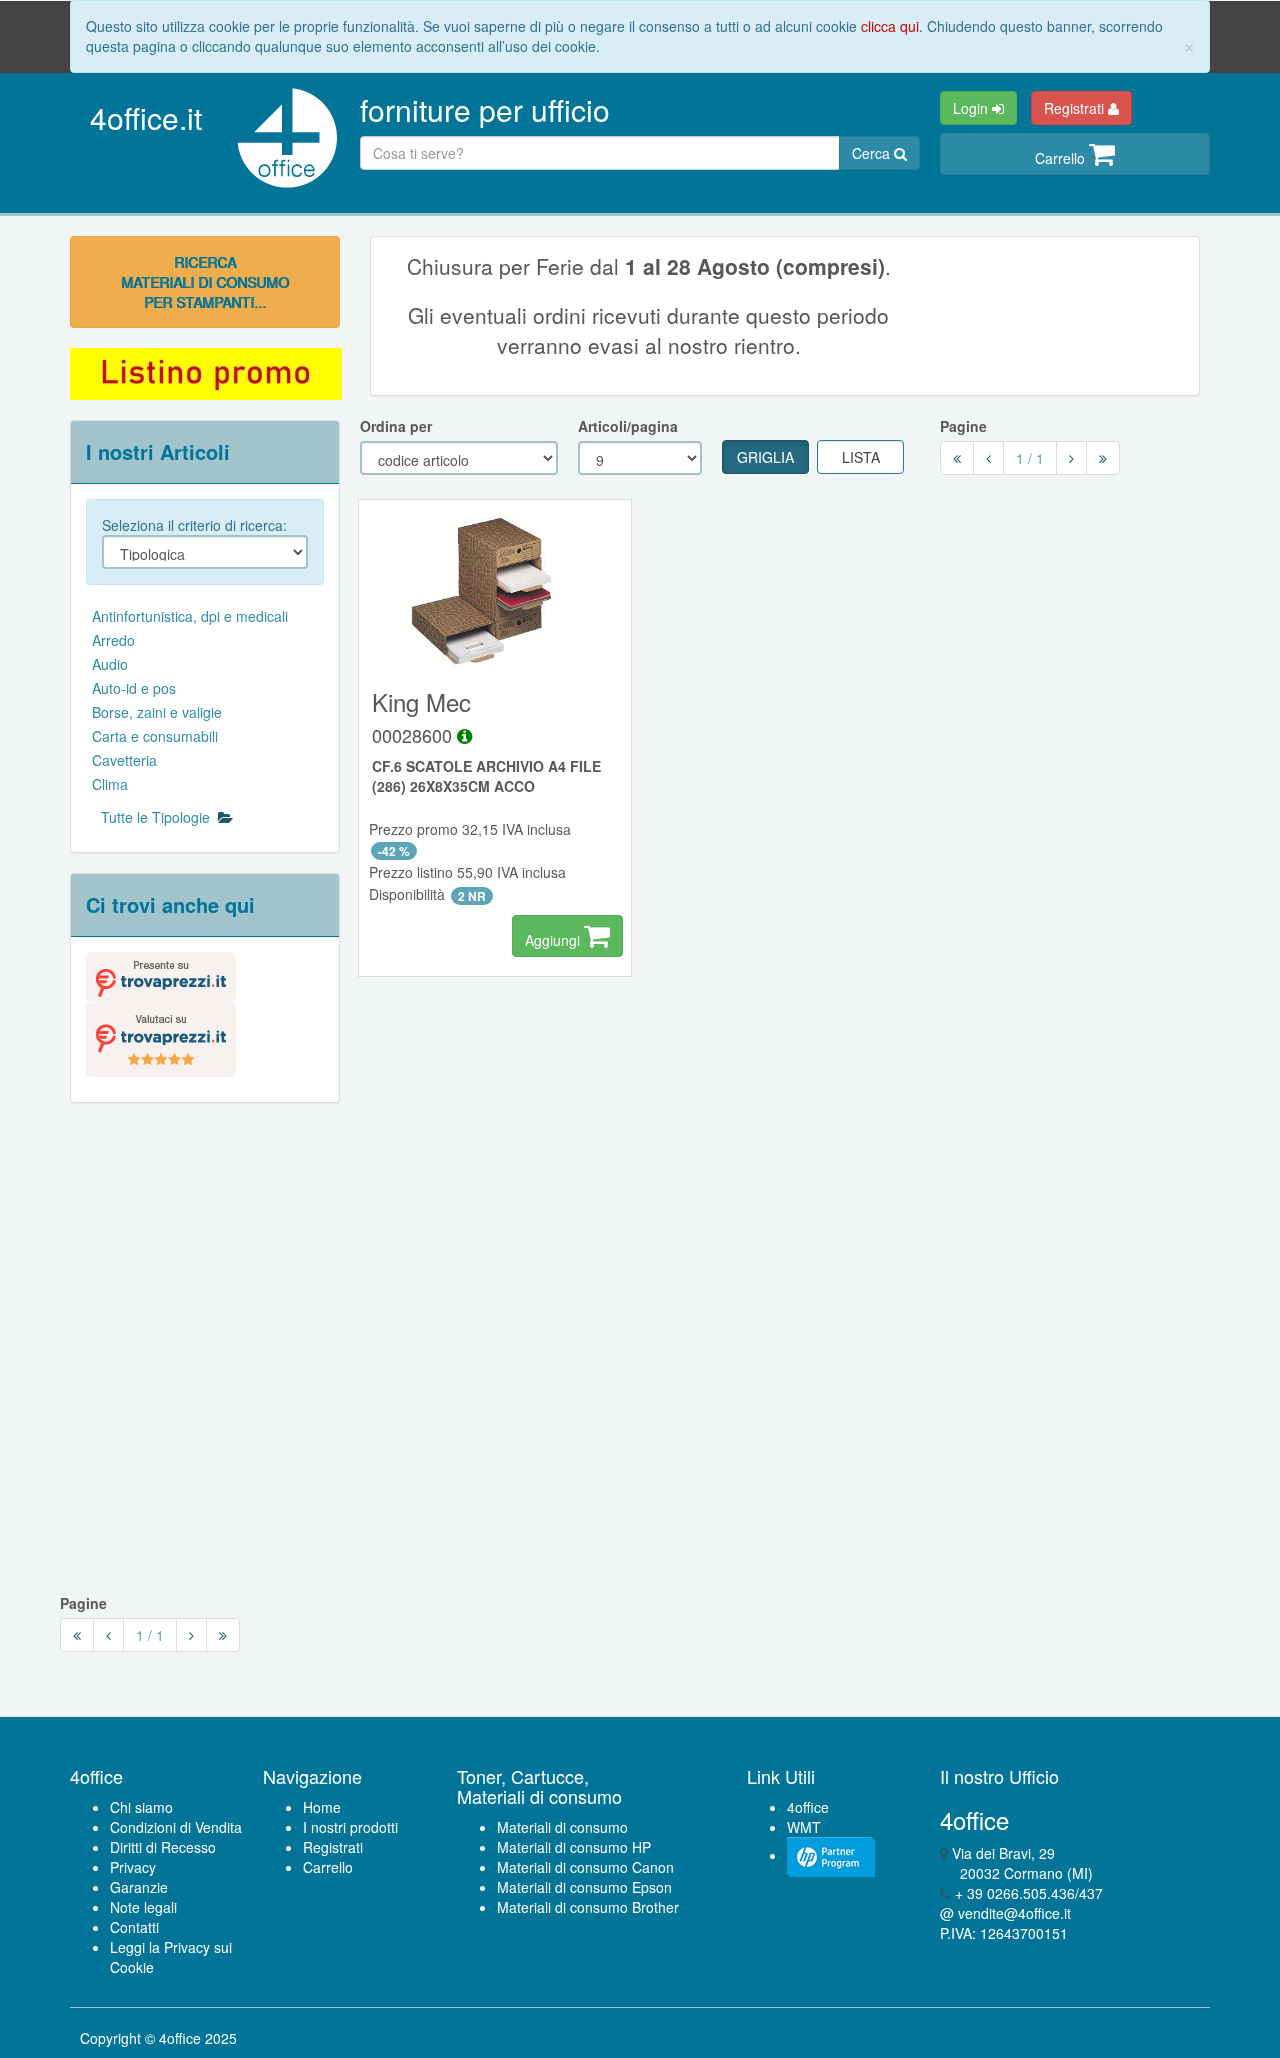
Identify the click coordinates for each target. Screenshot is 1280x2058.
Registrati (1076, 108)
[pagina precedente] (988, 458)
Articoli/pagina (628, 426)
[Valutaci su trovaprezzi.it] (161, 1037)
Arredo (113, 640)
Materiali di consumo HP (574, 1847)
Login (972, 108)
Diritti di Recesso (163, 1847)
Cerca (873, 153)
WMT (804, 1827)
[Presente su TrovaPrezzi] (161, 975)
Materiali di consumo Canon (585, 1867)
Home (322, 1807)
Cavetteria (124, 760)
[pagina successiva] (1071, 458)
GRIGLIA (765, 457)
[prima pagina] (957, 458)
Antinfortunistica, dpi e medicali (190, 616)
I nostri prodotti (350, 1827)
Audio (110, 664)
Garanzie (139, 1887)
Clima (110, 784)
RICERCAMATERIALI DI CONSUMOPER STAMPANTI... (205, 282)
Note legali (143, 1907)
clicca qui (890, 26)
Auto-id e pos (134, 688)
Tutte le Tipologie (159, 817)
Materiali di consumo (562, 1827)
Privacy (133, 1867)
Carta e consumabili (155, 736)
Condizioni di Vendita (176, 1827)
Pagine (963, 426)
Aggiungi (554, 940)
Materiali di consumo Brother (588, 1907)
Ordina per (396, 426)
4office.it (146, 117)
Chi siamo (141, 1807)
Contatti (134, 1927)
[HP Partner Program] (831, 1855)
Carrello (1062, 158)
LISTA (861, 457)
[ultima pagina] (1103, 458)
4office (808, 1807)
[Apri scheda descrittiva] (464, 735)
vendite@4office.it (1014, 1913)
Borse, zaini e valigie (157, 712)
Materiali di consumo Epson (584, 1887)
